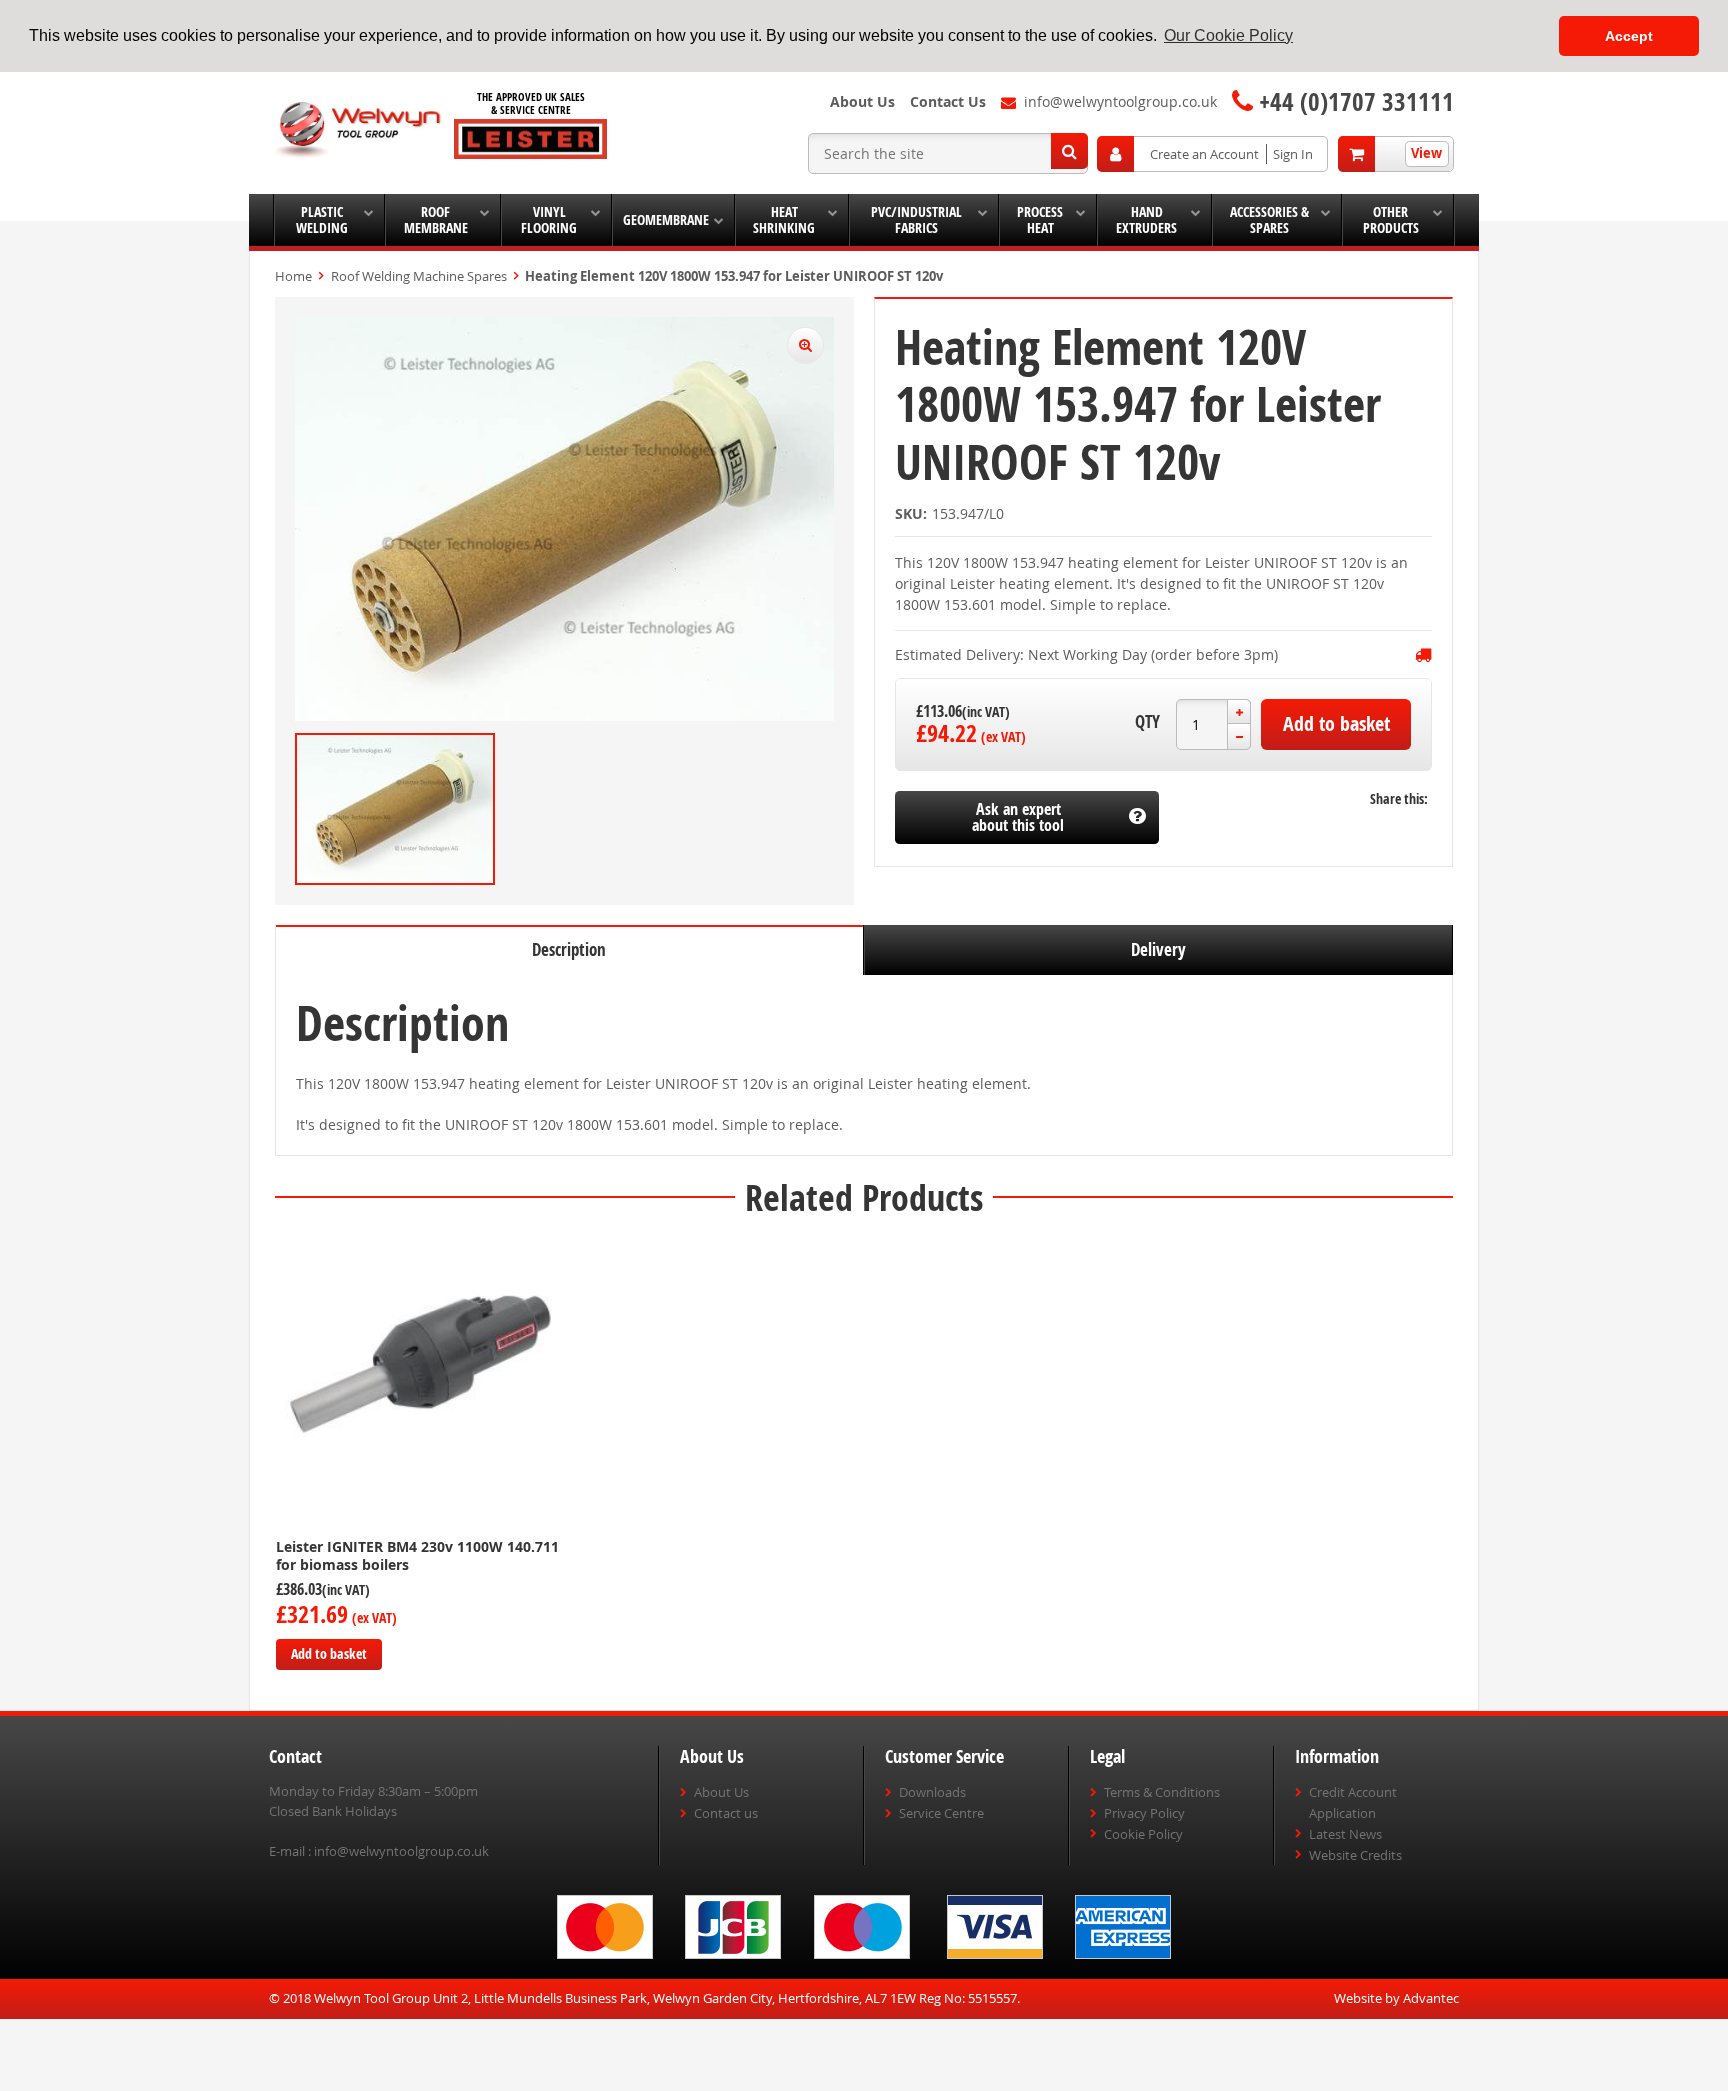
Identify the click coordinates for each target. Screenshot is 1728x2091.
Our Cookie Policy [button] (1228, 35)
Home (293, 276)
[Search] (1069, 151)
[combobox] (948, 153)
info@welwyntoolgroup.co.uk (401, 1851)
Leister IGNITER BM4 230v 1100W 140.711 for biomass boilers (417, 1555)
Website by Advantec (1396, 1998)
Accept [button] (1629, 36)
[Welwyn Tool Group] (359, 130)
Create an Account (1204, 154)
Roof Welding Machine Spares (419, 276)
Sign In (1293, 154)
